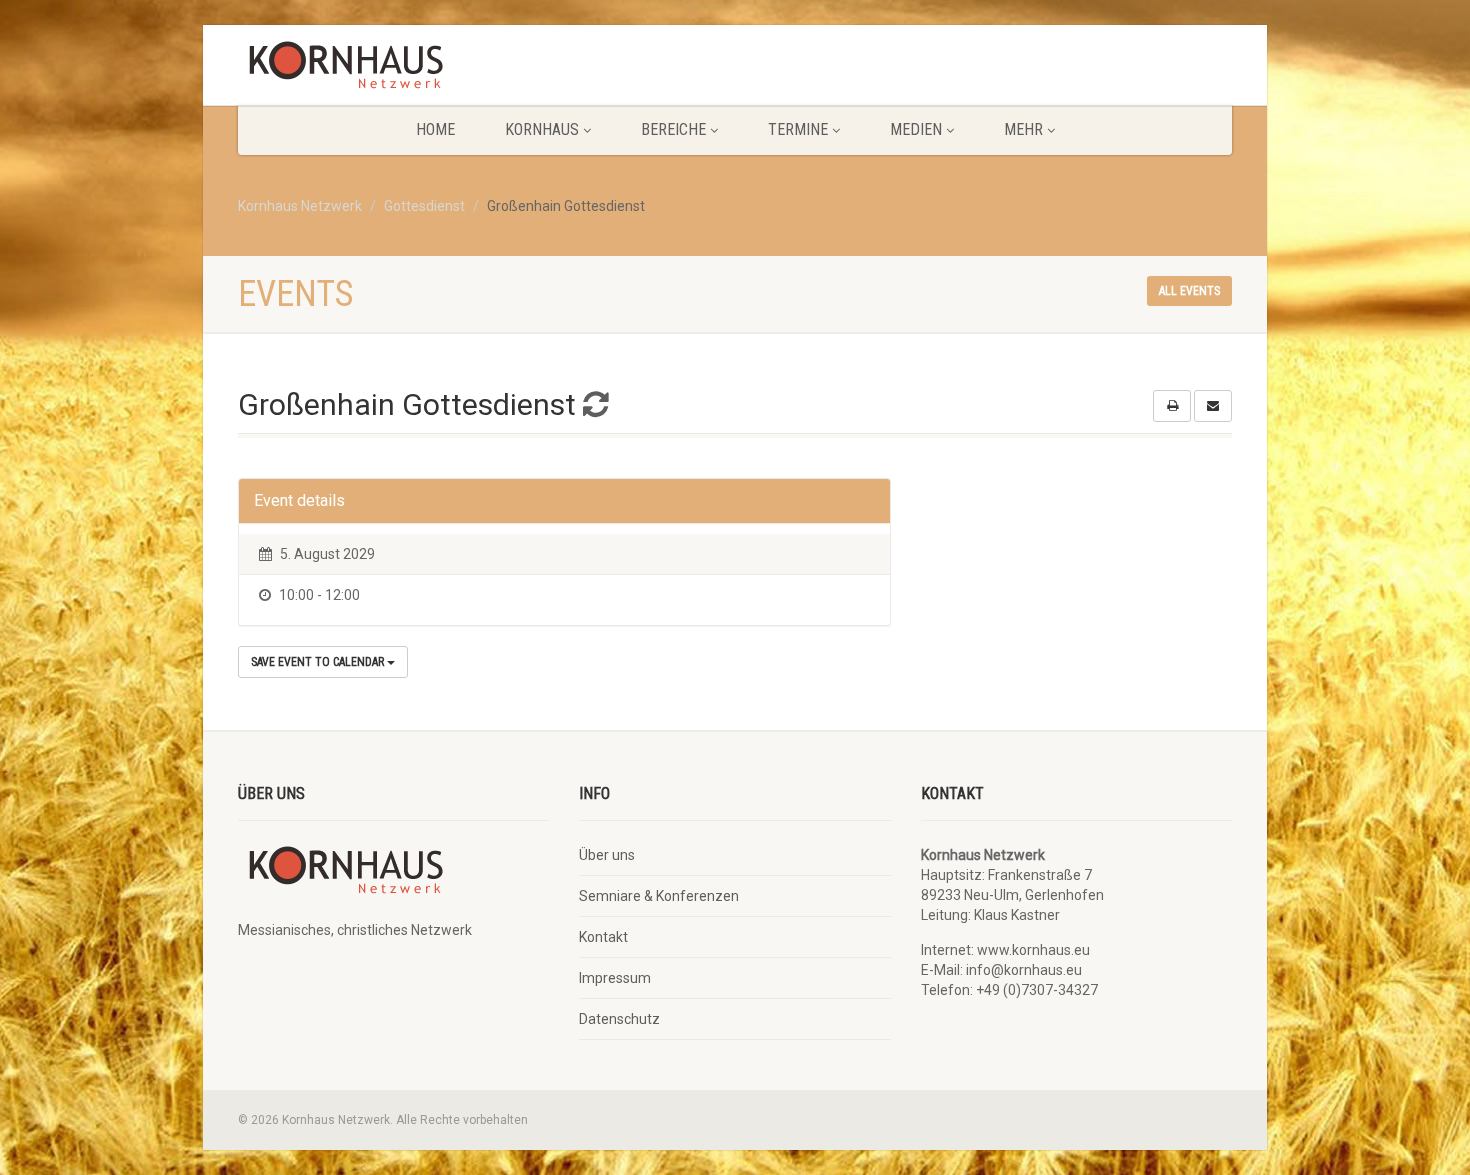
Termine (798, 129)
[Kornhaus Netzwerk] (393, 70)
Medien (916, 129)
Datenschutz (619, 1019)
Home (435, 129)
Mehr (1023, 129)
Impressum (615, 978)
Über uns (607, 855)
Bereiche (673, 129)
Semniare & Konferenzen (659, 896)
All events (1189, 291)
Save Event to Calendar (319, 662)
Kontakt (603, 937)
